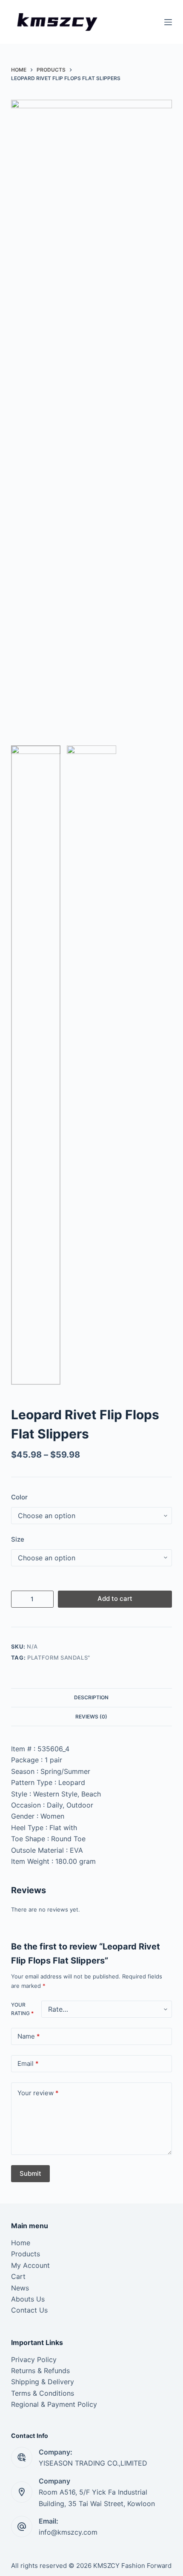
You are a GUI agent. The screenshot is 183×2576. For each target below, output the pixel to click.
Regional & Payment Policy (54, 2404)
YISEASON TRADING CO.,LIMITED (93, 2463)
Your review (38, 2093)
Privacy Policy (34, 2359)
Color (19, 1497)
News (20, 2288)
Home (21, 2243)
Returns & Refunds (40, 2371)
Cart (18, 2276)
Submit (30, 2173)
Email (28, 2063)
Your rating (22, 2009)
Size (18, 1539)
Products (26, 2254)
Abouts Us (28, 2299)
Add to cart (115, 1598)
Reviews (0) (91, 1717)
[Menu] (168, 22)
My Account (30, 2265)
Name (29, 2036)
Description (91, 1697)
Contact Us (29, 2310)
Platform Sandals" (59, 1658)
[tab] (91, 1698)
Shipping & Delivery (43, 2382)
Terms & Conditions (43, 2393)
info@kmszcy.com (68, 2532)
